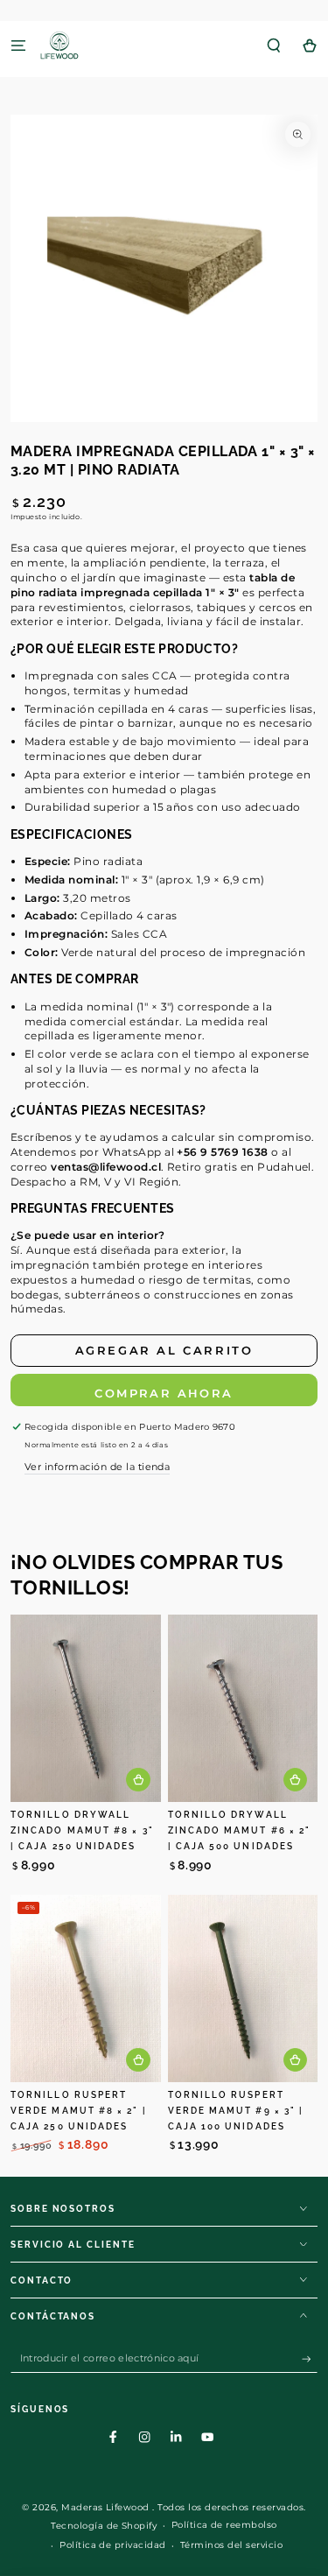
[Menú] (18, 45)
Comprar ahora (164, 1393)
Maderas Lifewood (107, 2507)
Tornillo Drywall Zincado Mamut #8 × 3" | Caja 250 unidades (82, 1830)
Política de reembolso (224, 2525)
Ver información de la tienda (97, 1467)
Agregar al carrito (164, 1350)
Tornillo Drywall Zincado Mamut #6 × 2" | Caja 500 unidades (240, 1830)
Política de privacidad (113, 2545)
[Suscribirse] (310, 2359)
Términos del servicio (231, 2545)
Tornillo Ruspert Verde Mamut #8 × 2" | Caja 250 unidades (79, 2110)
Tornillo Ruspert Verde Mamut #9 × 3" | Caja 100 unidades (236, 2110)
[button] (274, 45)
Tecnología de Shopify (104, 2526)
